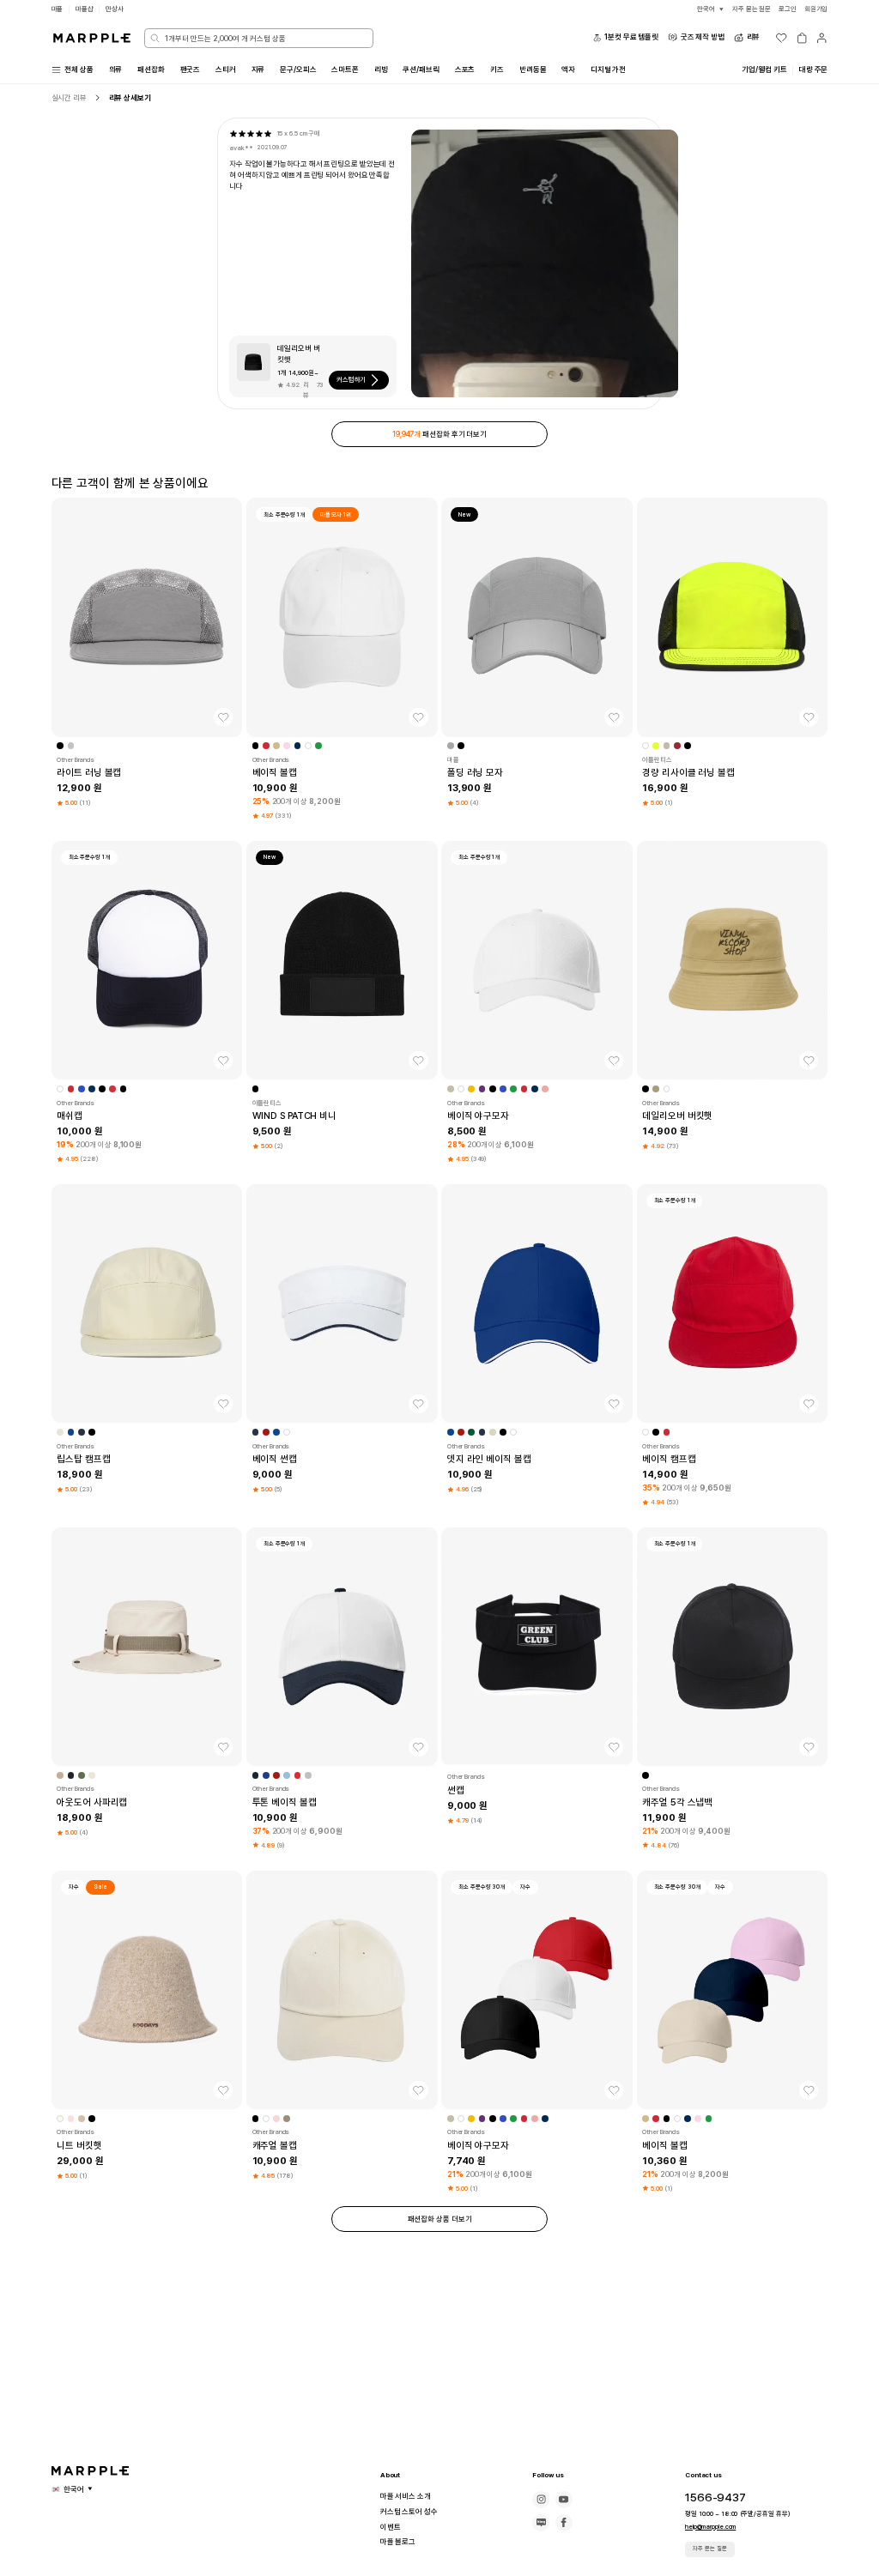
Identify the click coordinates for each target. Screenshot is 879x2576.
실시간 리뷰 (69, 98)
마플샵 (85, 9)
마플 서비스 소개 (406, 2496)
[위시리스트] (781, 38)
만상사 (115, 9)
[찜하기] (223, 717)
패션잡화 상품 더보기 (440, 2219)
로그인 (788, 9)
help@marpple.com (710, 2527)
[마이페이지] (821, 38)
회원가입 (816, 9)
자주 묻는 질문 (710, 2549)
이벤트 (391, 2527)
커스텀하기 (352, 380)
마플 (58, 9)
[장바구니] (802, 38)
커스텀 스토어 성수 (409, 2512)
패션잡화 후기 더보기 (439, 434)
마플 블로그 (398, 2542)
